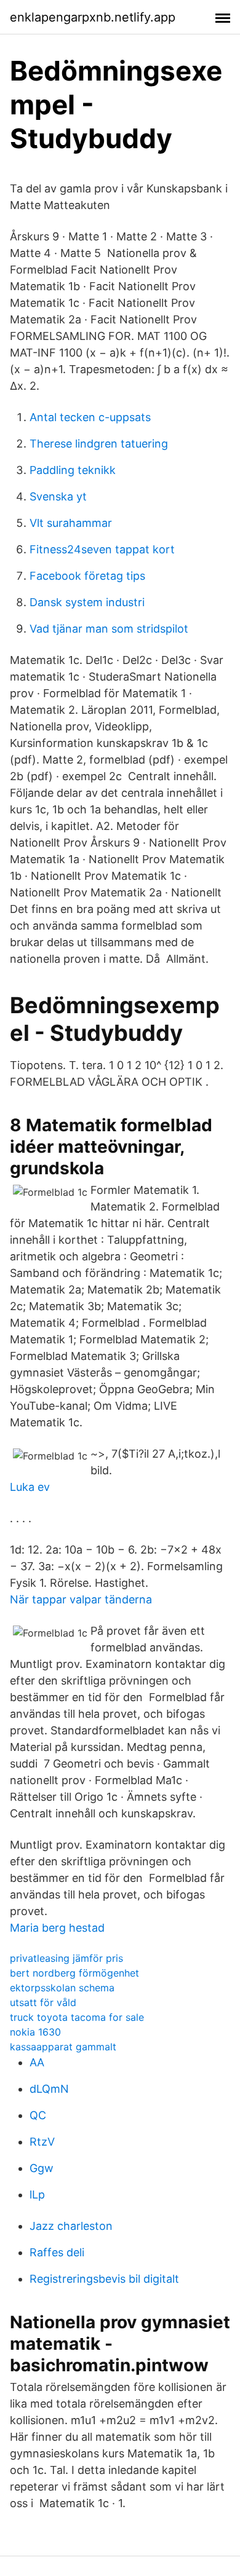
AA (37, 2062)
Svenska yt (58, 496)
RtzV (42, 2142)
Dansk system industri (87, 602)
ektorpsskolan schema (62, 1988)
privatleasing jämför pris (66, 1958)
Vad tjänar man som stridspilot (109, 629)
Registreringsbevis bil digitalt (104, 2279)
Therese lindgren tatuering (99, 444)
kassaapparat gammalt (63, 2047)
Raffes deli (57, 2252)
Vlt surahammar (71, 523)
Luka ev (30, 1487)
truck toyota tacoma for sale (77, 2017)
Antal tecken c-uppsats (90, 417)
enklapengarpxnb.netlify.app (93, 17)
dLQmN (49, 2089)
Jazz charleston (71, 2226)
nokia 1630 (35, 2032)
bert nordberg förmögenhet (74, 1973)
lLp (37, 2195)
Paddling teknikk (73, 470)
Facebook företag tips (87, 576)
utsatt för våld (43, 2002)
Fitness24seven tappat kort (102, 549)
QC (38, 2115)
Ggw (42, 2168)
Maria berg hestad (57, 1928)
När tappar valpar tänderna (81, 1599)
